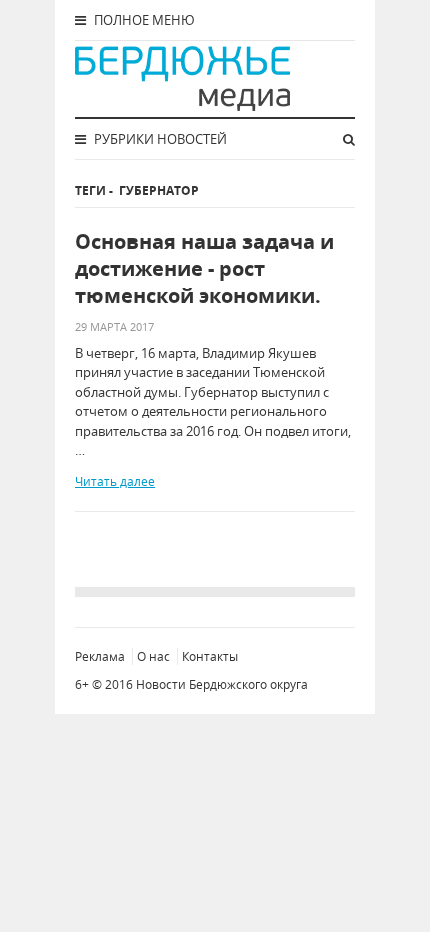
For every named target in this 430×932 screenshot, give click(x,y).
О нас (153, 656)
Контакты (210, 656)
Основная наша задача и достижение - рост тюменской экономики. (204, 268)
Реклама (100, 656)
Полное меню (143, 20)
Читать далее (115, 481)
